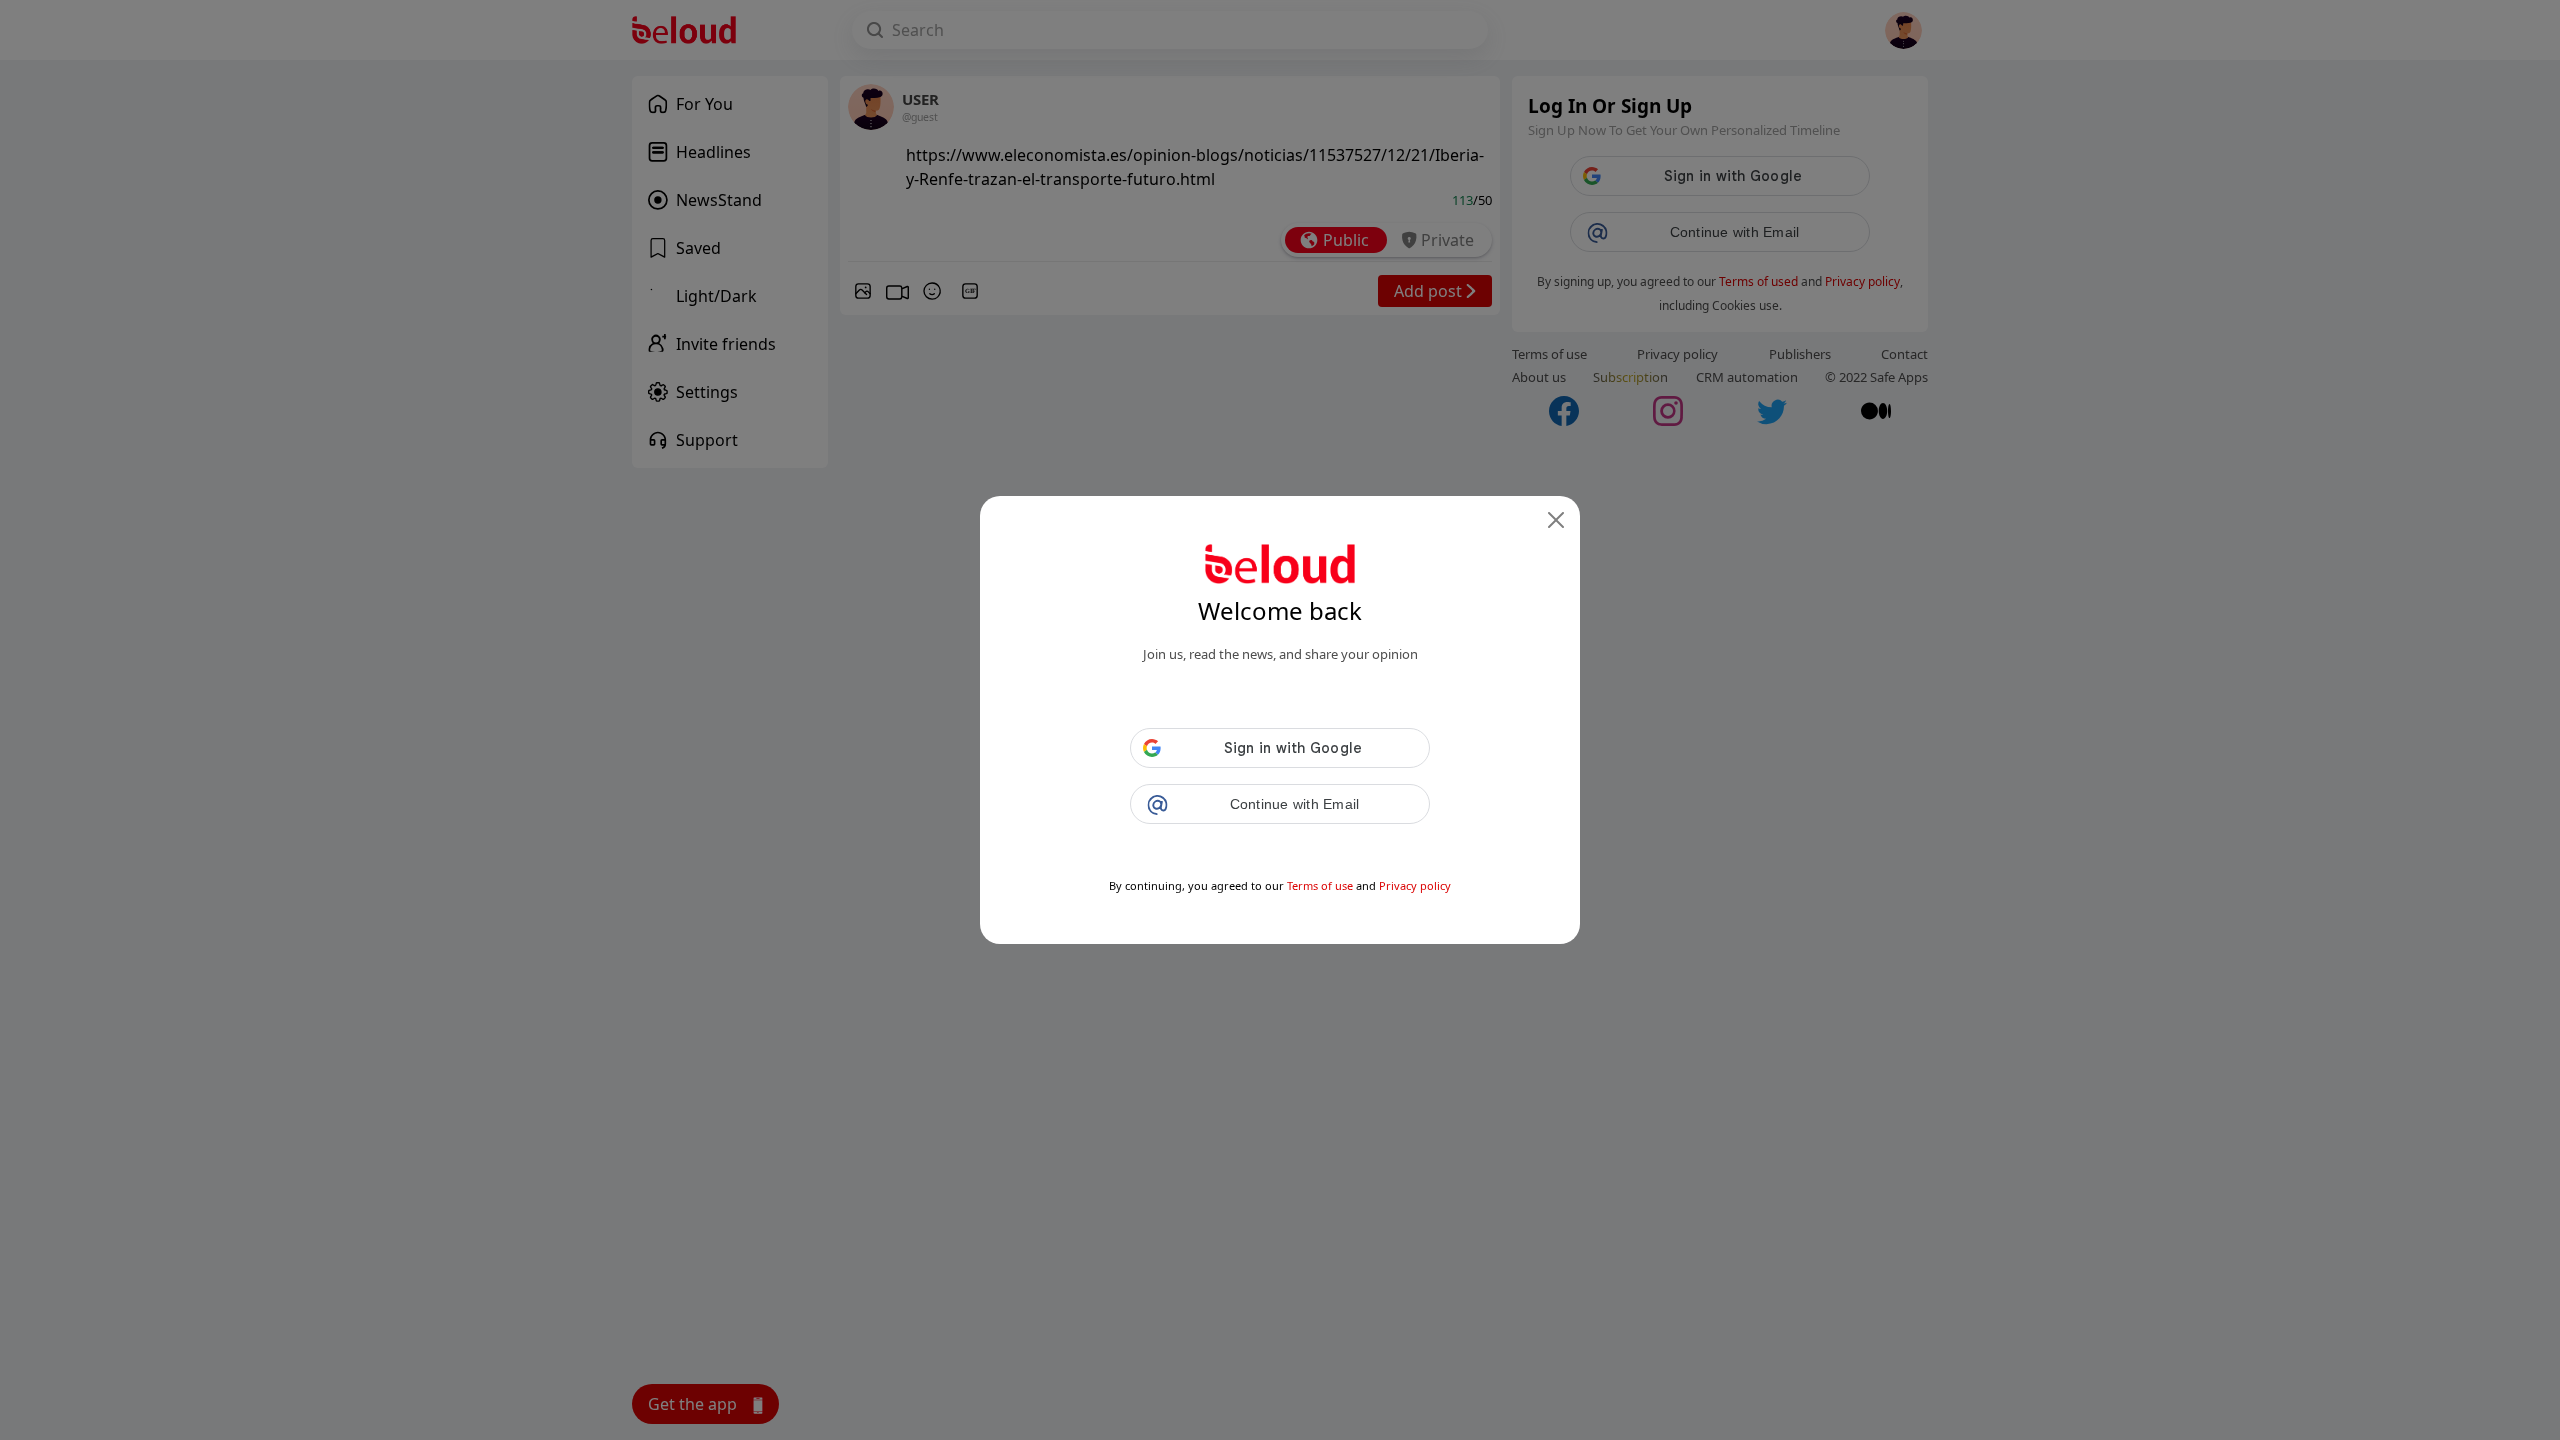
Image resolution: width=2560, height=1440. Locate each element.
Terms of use (1320, 885)
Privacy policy (1415, 885)
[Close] (1556, 520)
